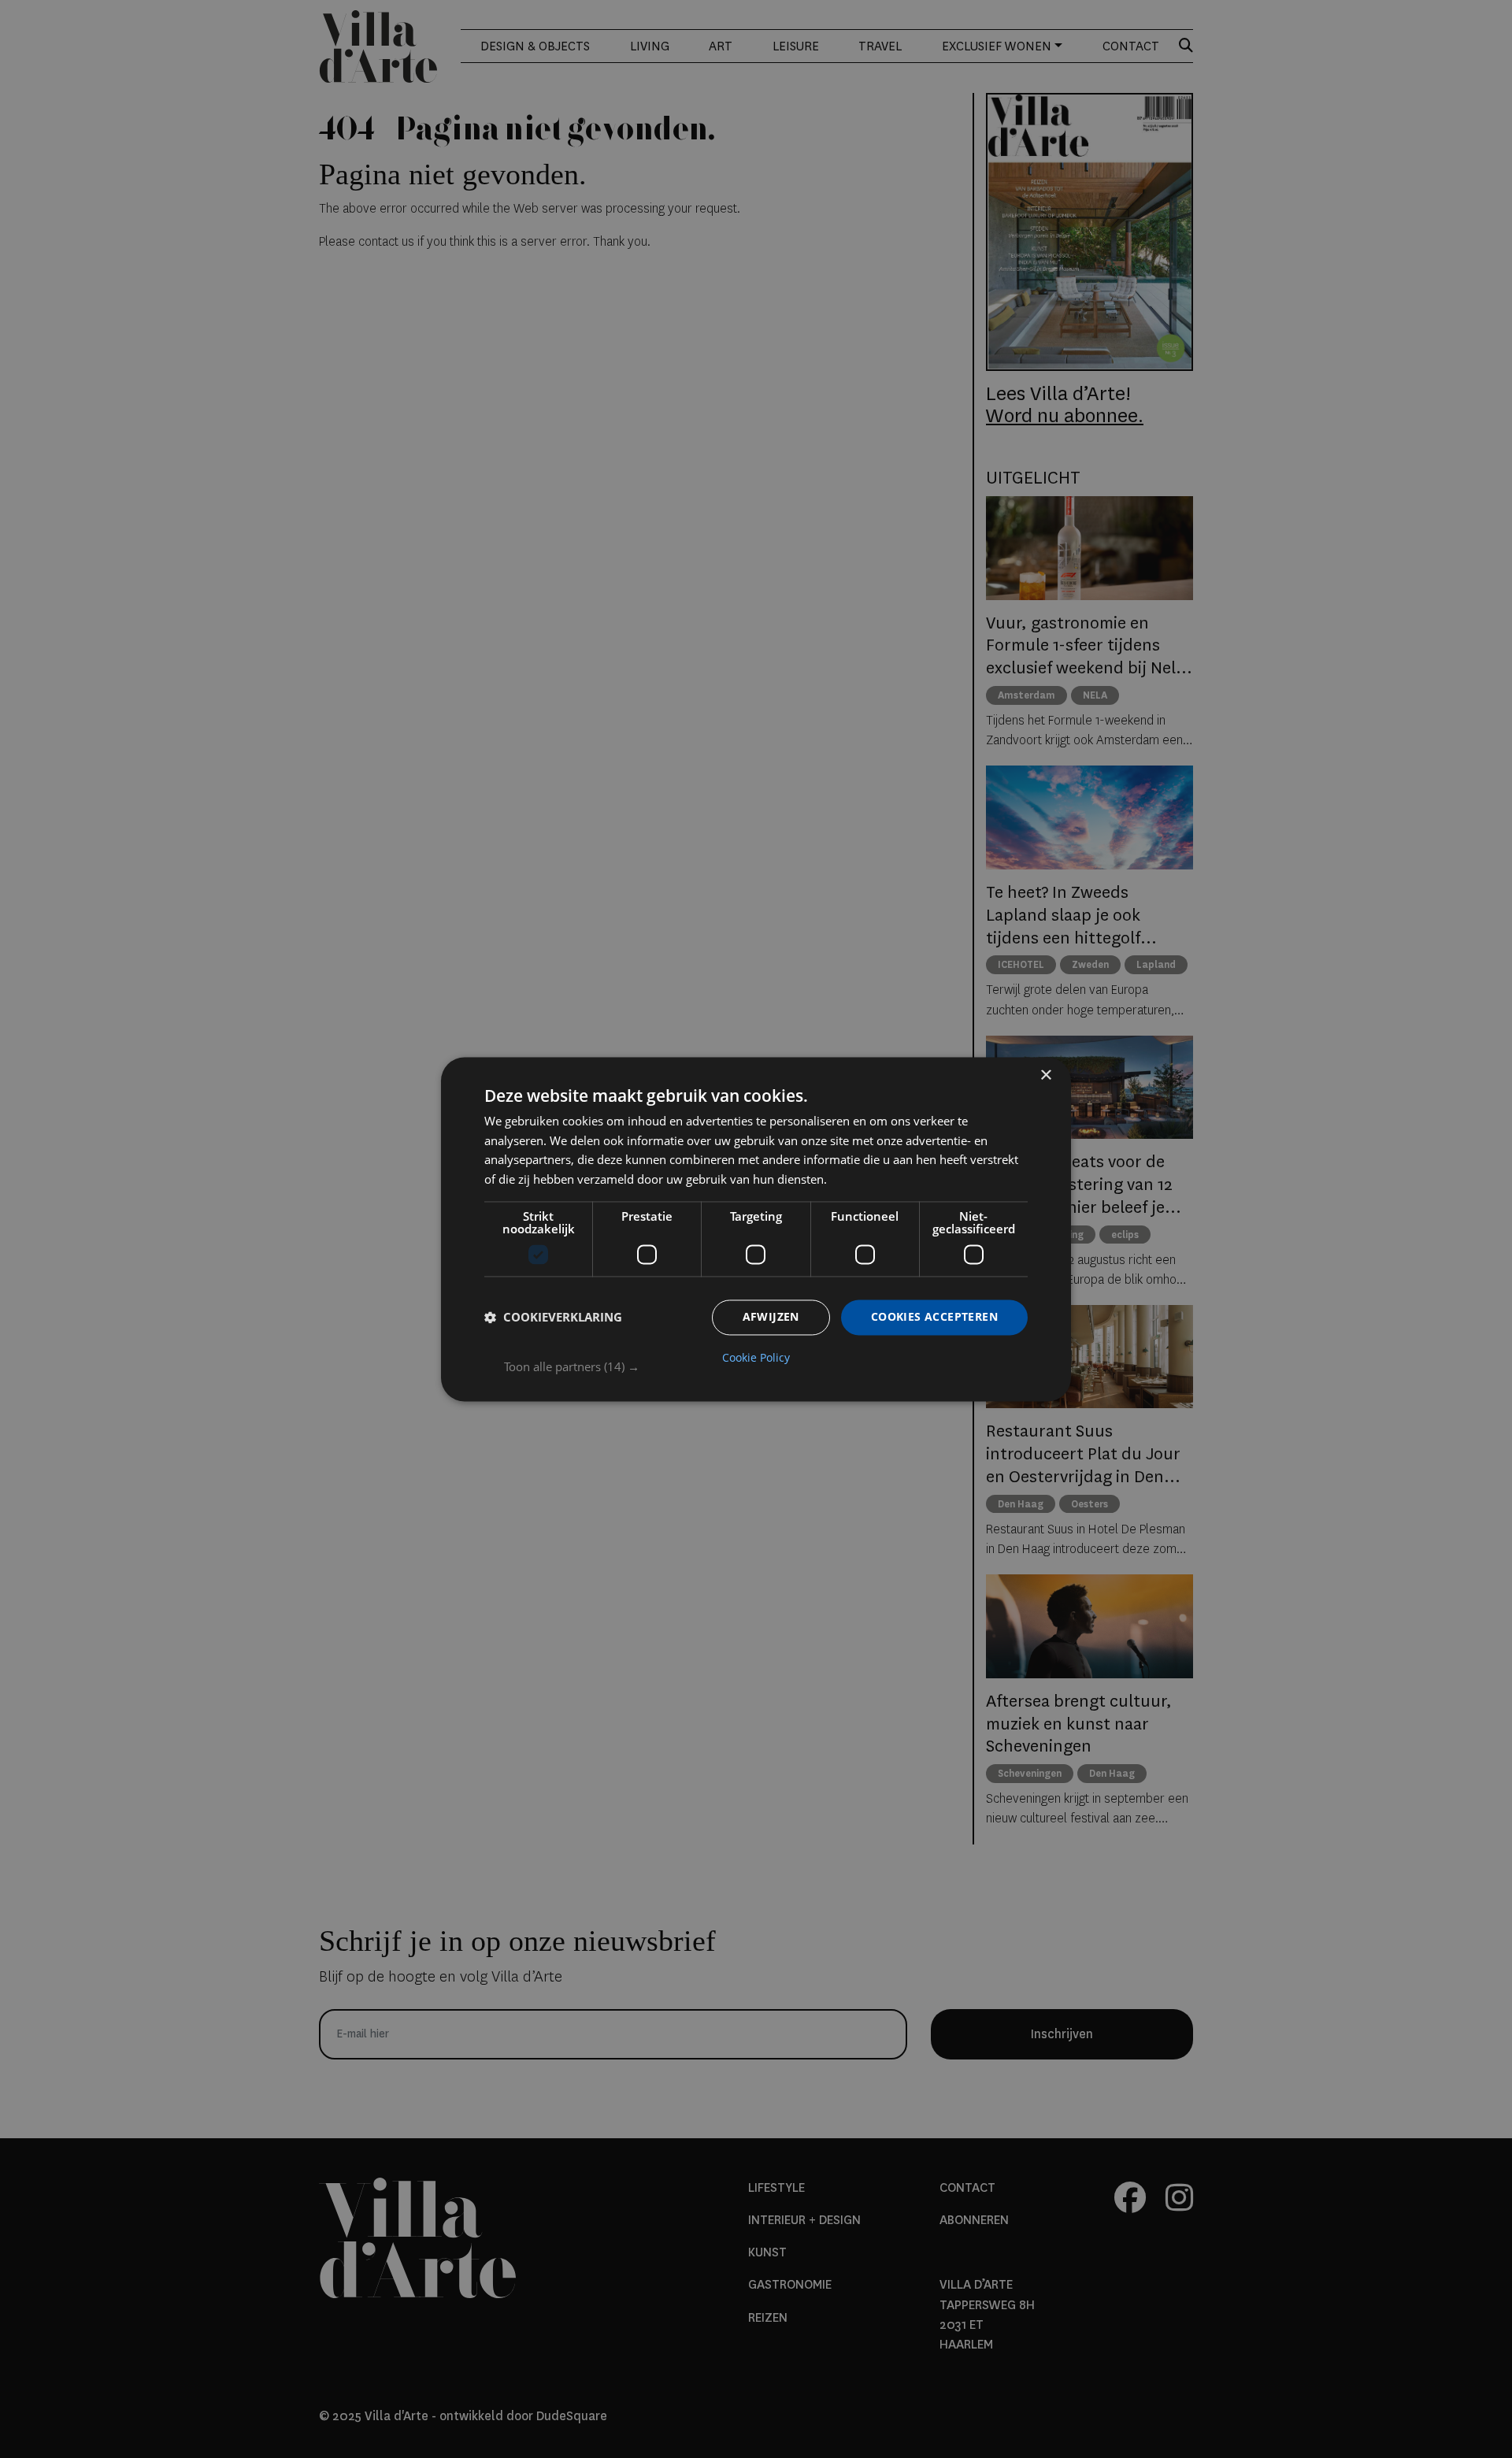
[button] (766, 1366)
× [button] (1045, 1075)
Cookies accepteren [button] (934, 1316)
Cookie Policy (756, 1358)
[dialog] (756, 1229)
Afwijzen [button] (771, 1316)
